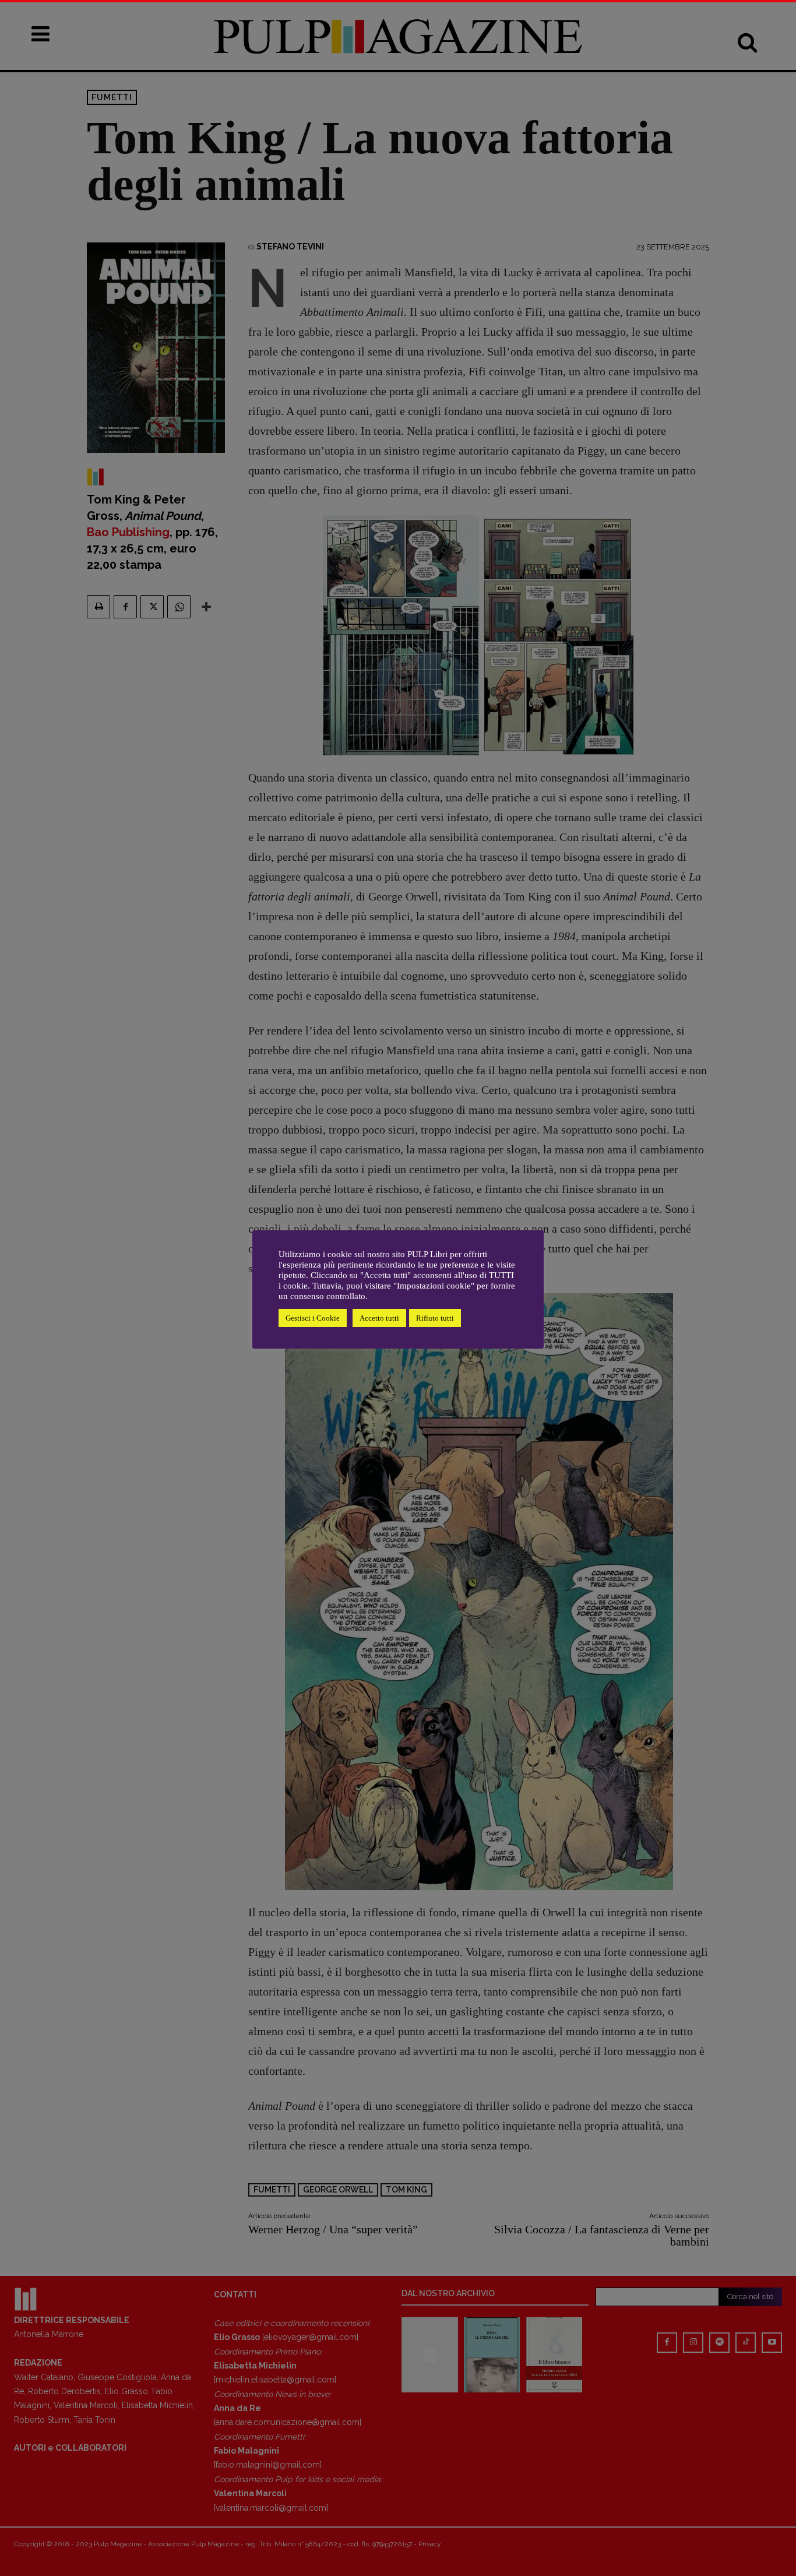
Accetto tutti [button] (379, 1318)
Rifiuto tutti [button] (435, 1318)
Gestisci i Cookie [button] (313, 1318)
